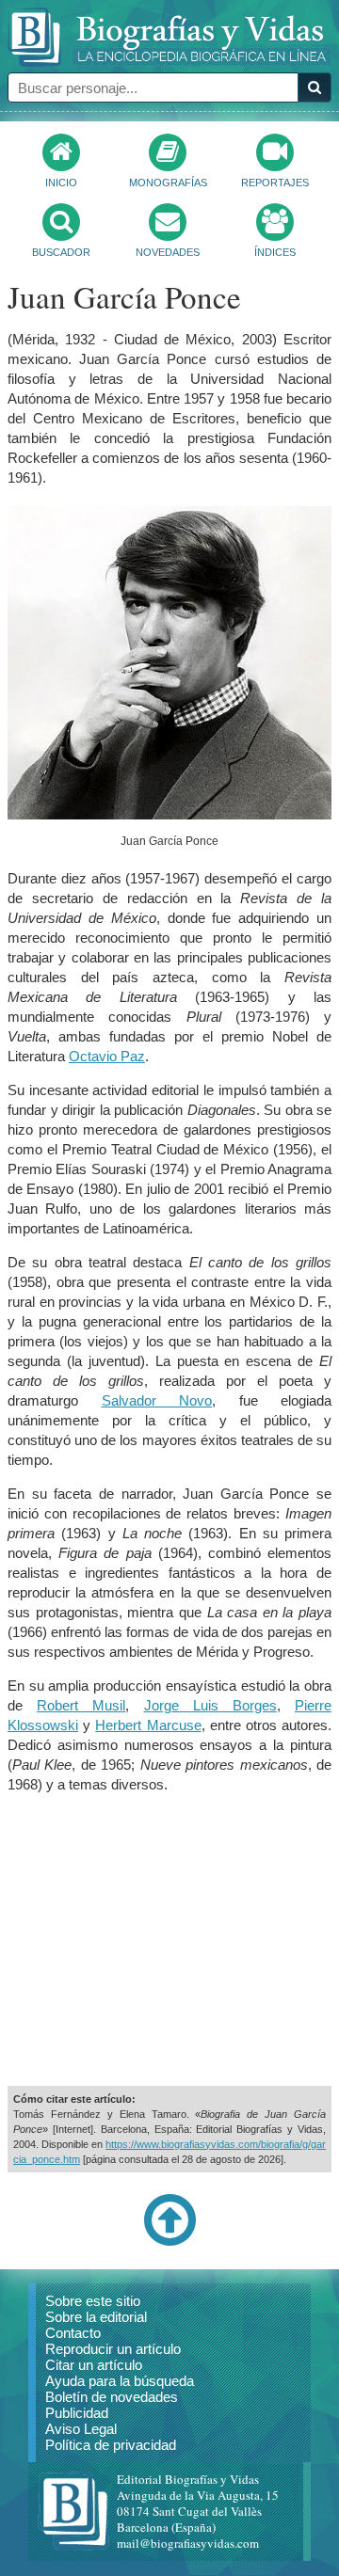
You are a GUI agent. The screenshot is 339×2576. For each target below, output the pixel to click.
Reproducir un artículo (113, 2349)
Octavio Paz (107, 1056)
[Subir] (169, 2242)
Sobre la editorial (96, 2317)
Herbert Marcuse (148, 1725)
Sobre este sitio (93, 2301)
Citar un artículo (94, 2365)
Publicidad (77, 2413)
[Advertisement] (169, 1940)
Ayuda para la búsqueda (120, 2381)
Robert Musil (81, 1705)
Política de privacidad (111, 2445)
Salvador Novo (157, 1400)
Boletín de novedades (112, 2397)
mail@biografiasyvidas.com (188, 2543)
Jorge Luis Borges (210, 1705)
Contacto (73, 2333)
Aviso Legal (81, 2429)
